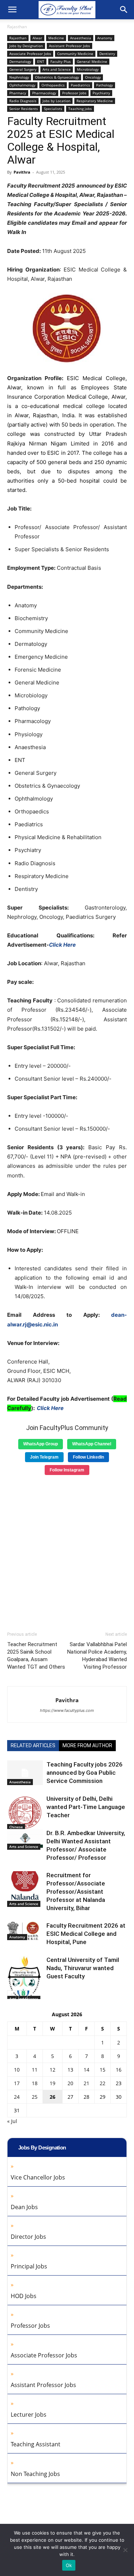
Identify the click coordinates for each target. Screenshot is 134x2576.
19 (53, 2083)
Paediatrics (80, 85)
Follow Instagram (67, 1470)
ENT (41, 61)
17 (17, 2083)
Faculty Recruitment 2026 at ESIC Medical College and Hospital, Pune (86, 1934)
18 (35, 2083)
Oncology (93, 77)
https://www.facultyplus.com (67, 1710)
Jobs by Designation (26, 46)
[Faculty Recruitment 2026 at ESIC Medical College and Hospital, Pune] (25, 1931)
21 (86, 2083)
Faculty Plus (61, 61)
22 (103, 2083)
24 (17, 2097)
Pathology (105, 85)
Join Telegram (44, 1457)
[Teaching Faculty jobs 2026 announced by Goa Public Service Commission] (25, 1773)
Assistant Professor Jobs (70, 46)
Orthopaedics (53, 85)
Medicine (56, 38)
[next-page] (23, 1995)
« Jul (12, 2121)
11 (35, 2070)
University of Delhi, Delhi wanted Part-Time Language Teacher (86, 1807)
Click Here (62, 945)
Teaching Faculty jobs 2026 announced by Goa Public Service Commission (85, 1773)
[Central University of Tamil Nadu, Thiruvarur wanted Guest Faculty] (25, 1979)
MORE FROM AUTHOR (87, 1745)
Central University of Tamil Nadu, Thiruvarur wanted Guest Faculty (83, 1968)
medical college (84, 406)
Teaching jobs (80, 109)
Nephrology (19, 77)
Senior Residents (24, 109)
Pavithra (22, 172)
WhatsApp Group (41, 1444)
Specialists (53, 109)
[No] (125, 2550)
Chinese (16, 1827)
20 (70, 2083)
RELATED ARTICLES (33, 1745)
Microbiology (88, 69)
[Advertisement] (67, 1551)
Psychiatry (101, 93)
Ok (69, 2565)
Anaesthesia (81, 38)
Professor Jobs (74, 93)
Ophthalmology (22, 85)
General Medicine (92, 61)
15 (103, 2070)
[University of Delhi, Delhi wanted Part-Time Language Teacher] (25, 1812)
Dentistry (107, 54)
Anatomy (105, 38)
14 (86, 2070)
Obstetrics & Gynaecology (57, 77)
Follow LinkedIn (88, 1457)
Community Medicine (75, 54)
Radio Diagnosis (23, 101)
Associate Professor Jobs (30, 54)
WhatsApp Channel (92, 1444)
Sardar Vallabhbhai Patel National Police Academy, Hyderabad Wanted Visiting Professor (97, 1656)
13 (70, 2070)
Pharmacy (18, 93)
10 (17, 2070)
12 (53, 2070)
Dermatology (20, 61)
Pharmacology (44, 93)
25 (35, 2097)
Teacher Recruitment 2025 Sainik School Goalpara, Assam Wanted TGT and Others (36, 1656)
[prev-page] (12, 1995)
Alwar (37, 38)
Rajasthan (17, 27)
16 (119, 2070)
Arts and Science (57, 69)
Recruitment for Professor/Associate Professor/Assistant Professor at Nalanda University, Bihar (76, 1892)
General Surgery (23, 69)
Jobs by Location (56, 101)
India (68, 415)
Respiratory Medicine (95, 101)
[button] (12, 10)
